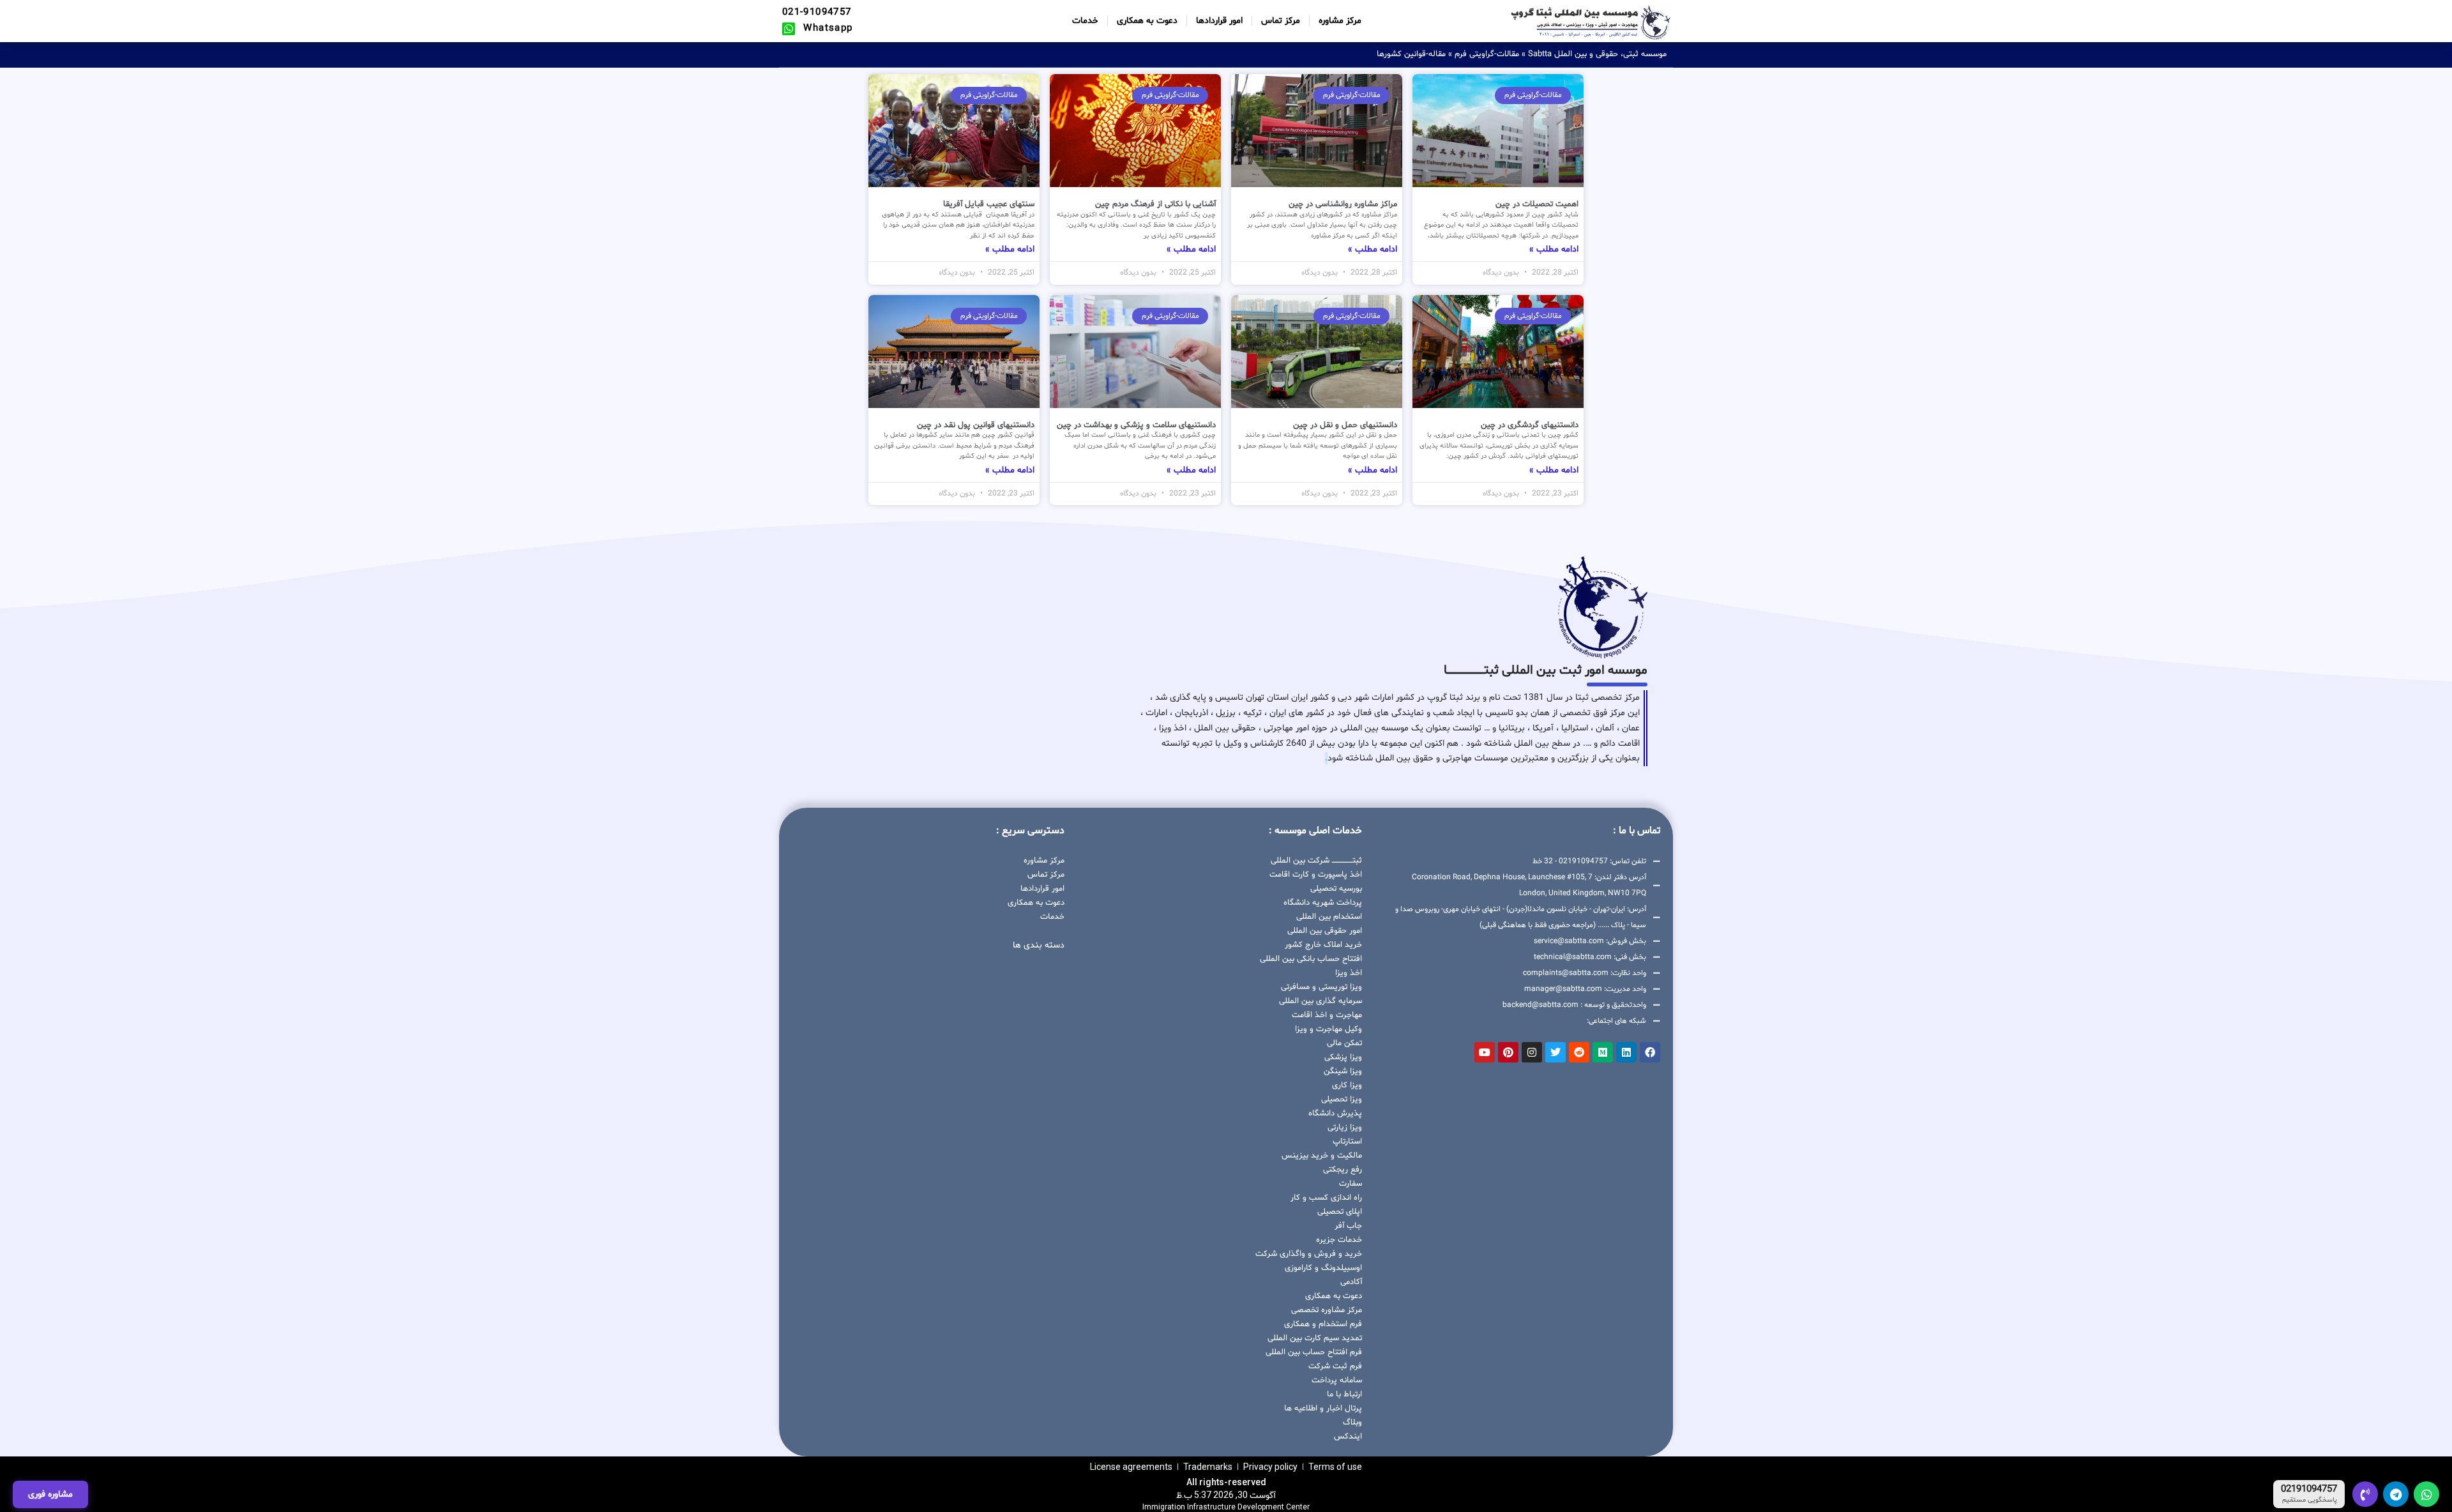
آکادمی (1351, 1282)
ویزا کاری (1347, 1085)
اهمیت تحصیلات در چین (1537, 204)
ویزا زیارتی (1345, 1128)
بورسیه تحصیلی (1336, 889)
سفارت (1351, 1184)
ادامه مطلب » (1554, 249)
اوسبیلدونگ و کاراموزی (1323, 1268)
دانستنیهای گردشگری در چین (1530, 425)
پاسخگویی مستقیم (2310, 1501)
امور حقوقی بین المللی (1325, 931)
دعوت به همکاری (1147, 21)
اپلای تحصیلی (1340, 1212)
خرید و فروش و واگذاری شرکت (1309, 1254)
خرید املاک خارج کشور (1323, 945)
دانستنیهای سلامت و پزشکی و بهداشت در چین (1136, 425)
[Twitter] (1555, 1052)
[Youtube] (1485, 1052)
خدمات (1085, 21)
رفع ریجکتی (1343, 1170)
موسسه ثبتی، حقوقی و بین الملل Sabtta (1597, 54)
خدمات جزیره (1339, 1240)
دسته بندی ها (1039, 945)
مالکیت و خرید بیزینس (1322, 1156)
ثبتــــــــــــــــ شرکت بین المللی (1316, 861)
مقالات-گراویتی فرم (1487, 54)
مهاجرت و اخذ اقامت (1327, 1015)
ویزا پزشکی (1343, 1057)
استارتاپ (1347, 1142)
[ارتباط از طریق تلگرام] (2396, 1494)
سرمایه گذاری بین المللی (1321, 1001)
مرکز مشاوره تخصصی (1327, 1310)
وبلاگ (1352, 1423)
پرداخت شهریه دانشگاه (1323, 903)
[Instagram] (1532, 1052)
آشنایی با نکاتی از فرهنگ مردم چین (1155, 204)
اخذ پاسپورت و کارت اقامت (1316, 875)
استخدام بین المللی (1329, 917)
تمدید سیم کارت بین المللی (1315, 1338)
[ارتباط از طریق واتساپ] (2426, 1494)
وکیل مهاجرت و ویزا (1328, 1029)
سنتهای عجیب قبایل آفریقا (989, 204)
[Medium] (1603, 1052)
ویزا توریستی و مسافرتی (1321, 987)
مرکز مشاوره (1340, 21)
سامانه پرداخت (1337, 1380)
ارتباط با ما (1344, 1395)
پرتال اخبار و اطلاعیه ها (1323, 1409)
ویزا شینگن (1343, 1071)
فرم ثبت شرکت (1335, 1366)
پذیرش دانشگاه (1335, 1114)
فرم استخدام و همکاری (1323, 1324)
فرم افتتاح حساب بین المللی (1314, 1352)
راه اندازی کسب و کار (1326, 1198)
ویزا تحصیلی (1342, 1100)
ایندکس (1348, 1437)
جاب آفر (1348, 1226)
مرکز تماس (1281, 21)
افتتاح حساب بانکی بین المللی (1311, 959)
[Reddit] (1579, 1052)
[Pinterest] (1508, 1052)
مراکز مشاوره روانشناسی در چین (1343, 204)
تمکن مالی (1344, 1043)
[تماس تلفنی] (2365, 1494)
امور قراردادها (1219, 21)
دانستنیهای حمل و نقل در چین (1345, 425)
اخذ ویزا (1349, 973)
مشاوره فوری (50, 1494)
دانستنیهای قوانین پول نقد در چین (976, 425)
